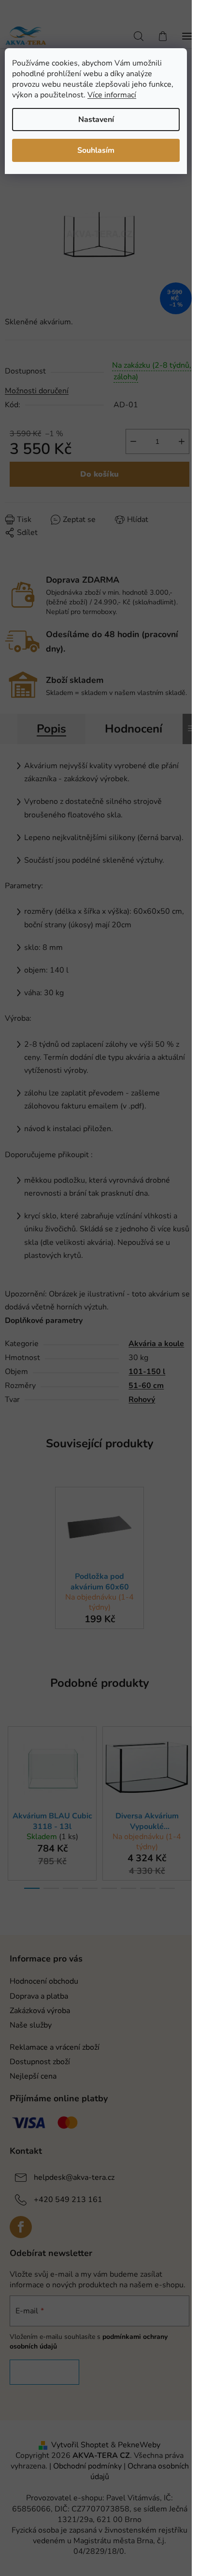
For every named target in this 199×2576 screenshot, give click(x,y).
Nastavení (96, 120)
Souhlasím (96, 150)
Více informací (112, 95)
